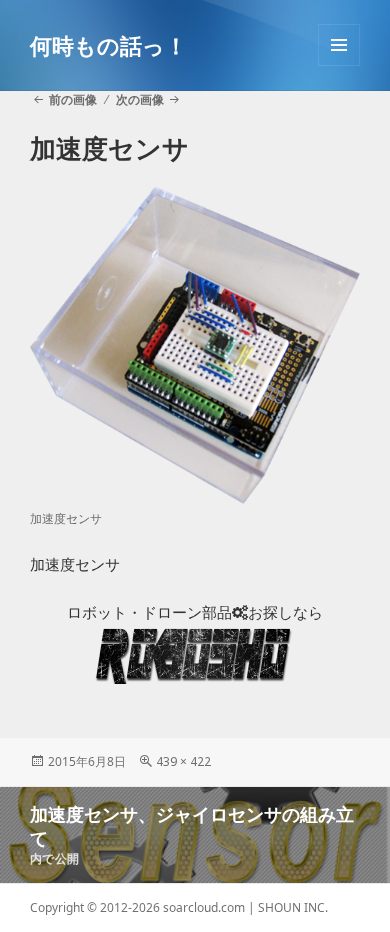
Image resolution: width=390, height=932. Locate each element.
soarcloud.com (204, 907)
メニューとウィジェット (339, 65)
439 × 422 (183, 761)
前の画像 (73, 99)
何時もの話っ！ (108, 45)
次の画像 (140, 99)
